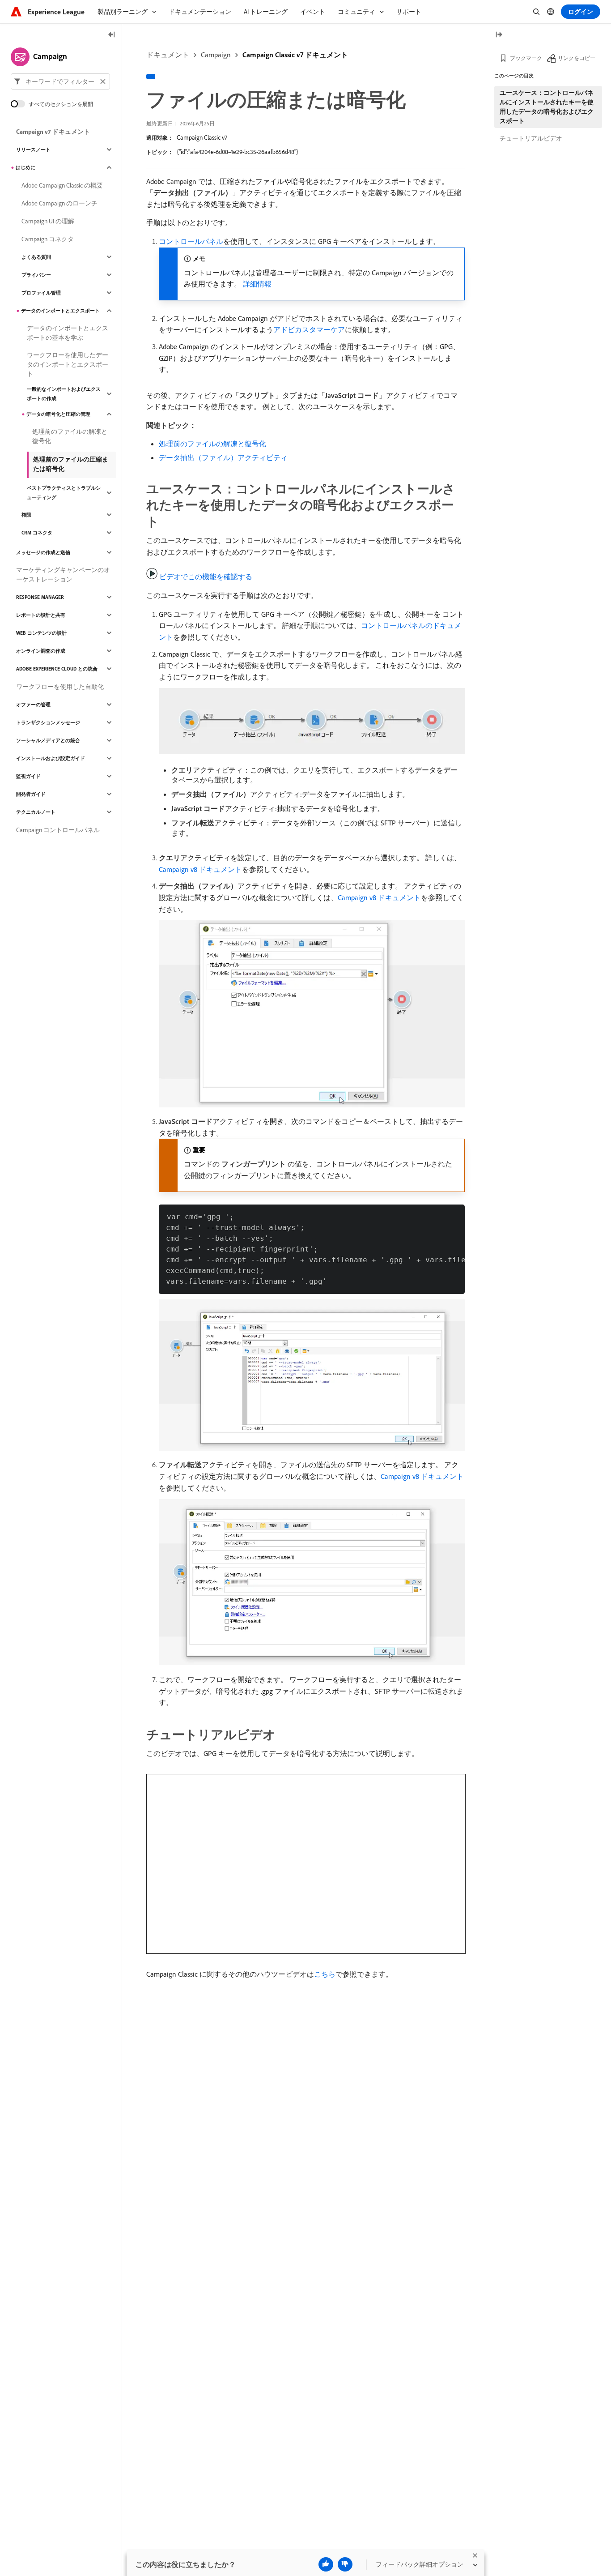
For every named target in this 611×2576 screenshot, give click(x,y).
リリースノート (33, 150)
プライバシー (36, 275)
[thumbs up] (326, 2564)
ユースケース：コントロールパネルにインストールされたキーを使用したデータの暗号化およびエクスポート (547, 107)
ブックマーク (526, 58)
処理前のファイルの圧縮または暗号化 (71, 464)
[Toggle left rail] (112, 35)
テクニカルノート (36, 812)
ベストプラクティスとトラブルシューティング (64, 493)
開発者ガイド (31, 794)
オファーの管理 (33, 705)
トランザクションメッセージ (48, 722)
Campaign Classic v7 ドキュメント (295, 55)
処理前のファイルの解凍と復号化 (212, 444)
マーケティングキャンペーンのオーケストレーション (63, 575)
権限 (26, 515)
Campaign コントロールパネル (58, 830)
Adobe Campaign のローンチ (59, 203)
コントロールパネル (191, 241)
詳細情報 (257, 284)
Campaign (216, 55)
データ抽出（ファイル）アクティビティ (223, 457)
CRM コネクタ (37, 533)
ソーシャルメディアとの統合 (48, 740)
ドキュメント (168, 55)
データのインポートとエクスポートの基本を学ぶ (68, 333)
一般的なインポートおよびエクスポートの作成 (64, 394)
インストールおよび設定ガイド (51, 758)
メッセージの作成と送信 (43, 552)
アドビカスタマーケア (309, 329)
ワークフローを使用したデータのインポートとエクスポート (68, 364)
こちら (325, 1974)
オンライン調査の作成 (41, 651)
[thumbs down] (345, 2564)
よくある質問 (36, 257)
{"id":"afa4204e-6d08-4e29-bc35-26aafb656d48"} (238, 152)
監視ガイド (28, 776)
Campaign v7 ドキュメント (53, 132)
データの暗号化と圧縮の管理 (58, 414)
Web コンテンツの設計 (41, 633)
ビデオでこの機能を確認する (206, 577)
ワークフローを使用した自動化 (60, 687)
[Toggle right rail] (499, 35)
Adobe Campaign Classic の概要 (62, 185)
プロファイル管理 (41, 293)
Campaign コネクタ (48, 239)
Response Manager (40, 597)
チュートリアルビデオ (531, 138)
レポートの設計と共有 (41, 615)
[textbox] (60, 81)
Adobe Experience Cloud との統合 (57, 669)
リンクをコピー (577, 58)
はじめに (25, 167)
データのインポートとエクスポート (60, 311)
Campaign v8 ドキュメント (200, 869)
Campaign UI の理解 (48, 221)
